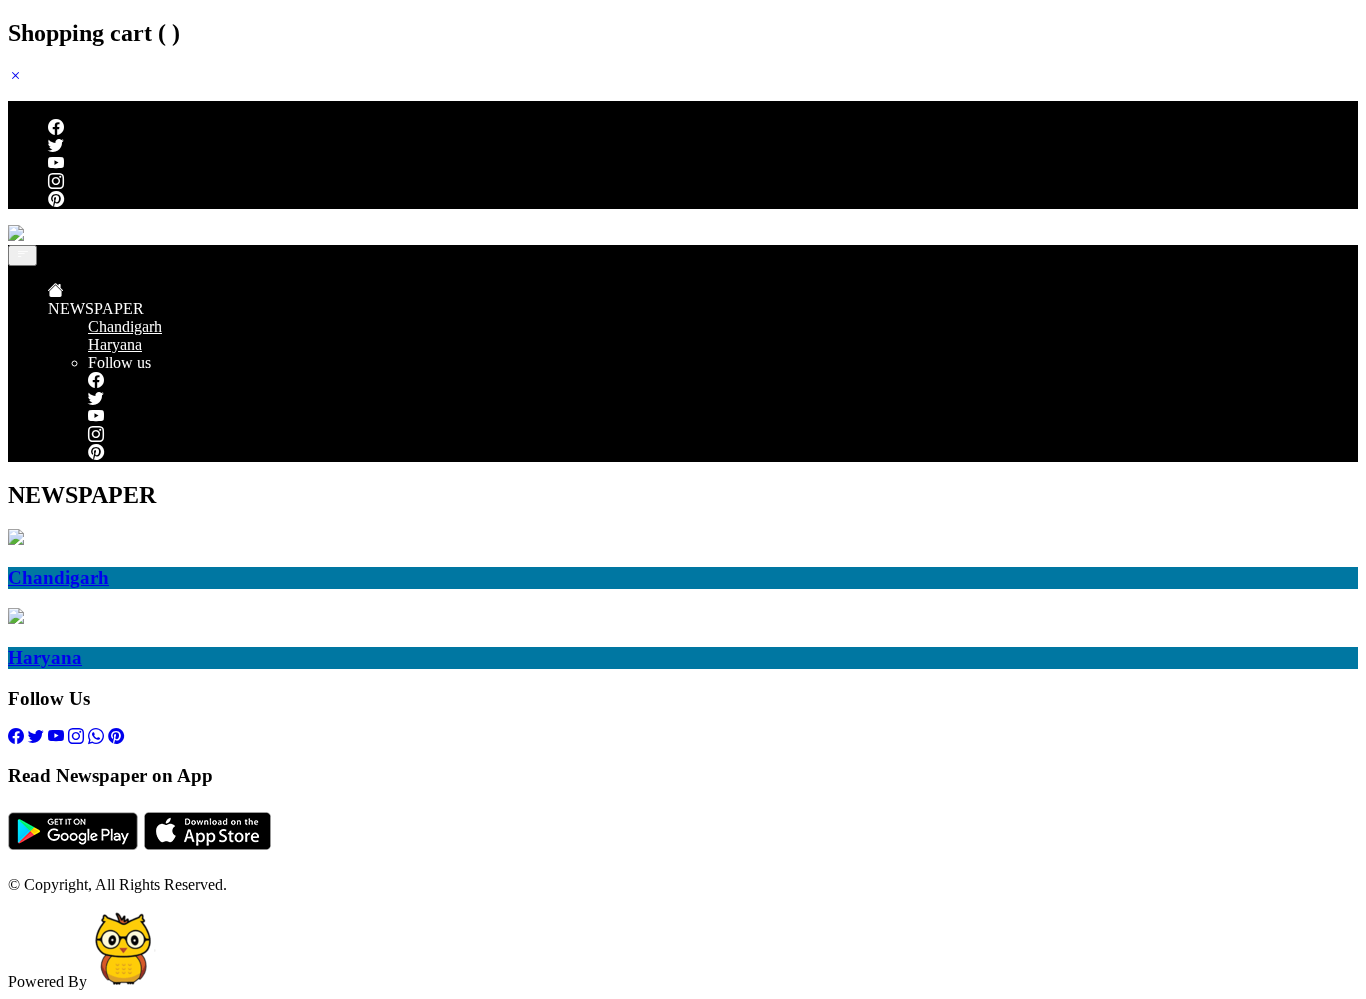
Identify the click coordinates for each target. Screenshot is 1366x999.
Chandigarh (125, 326)
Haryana (115, 344)
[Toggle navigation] (22, 255)
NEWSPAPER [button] (96, 308)
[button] (16, 75)
